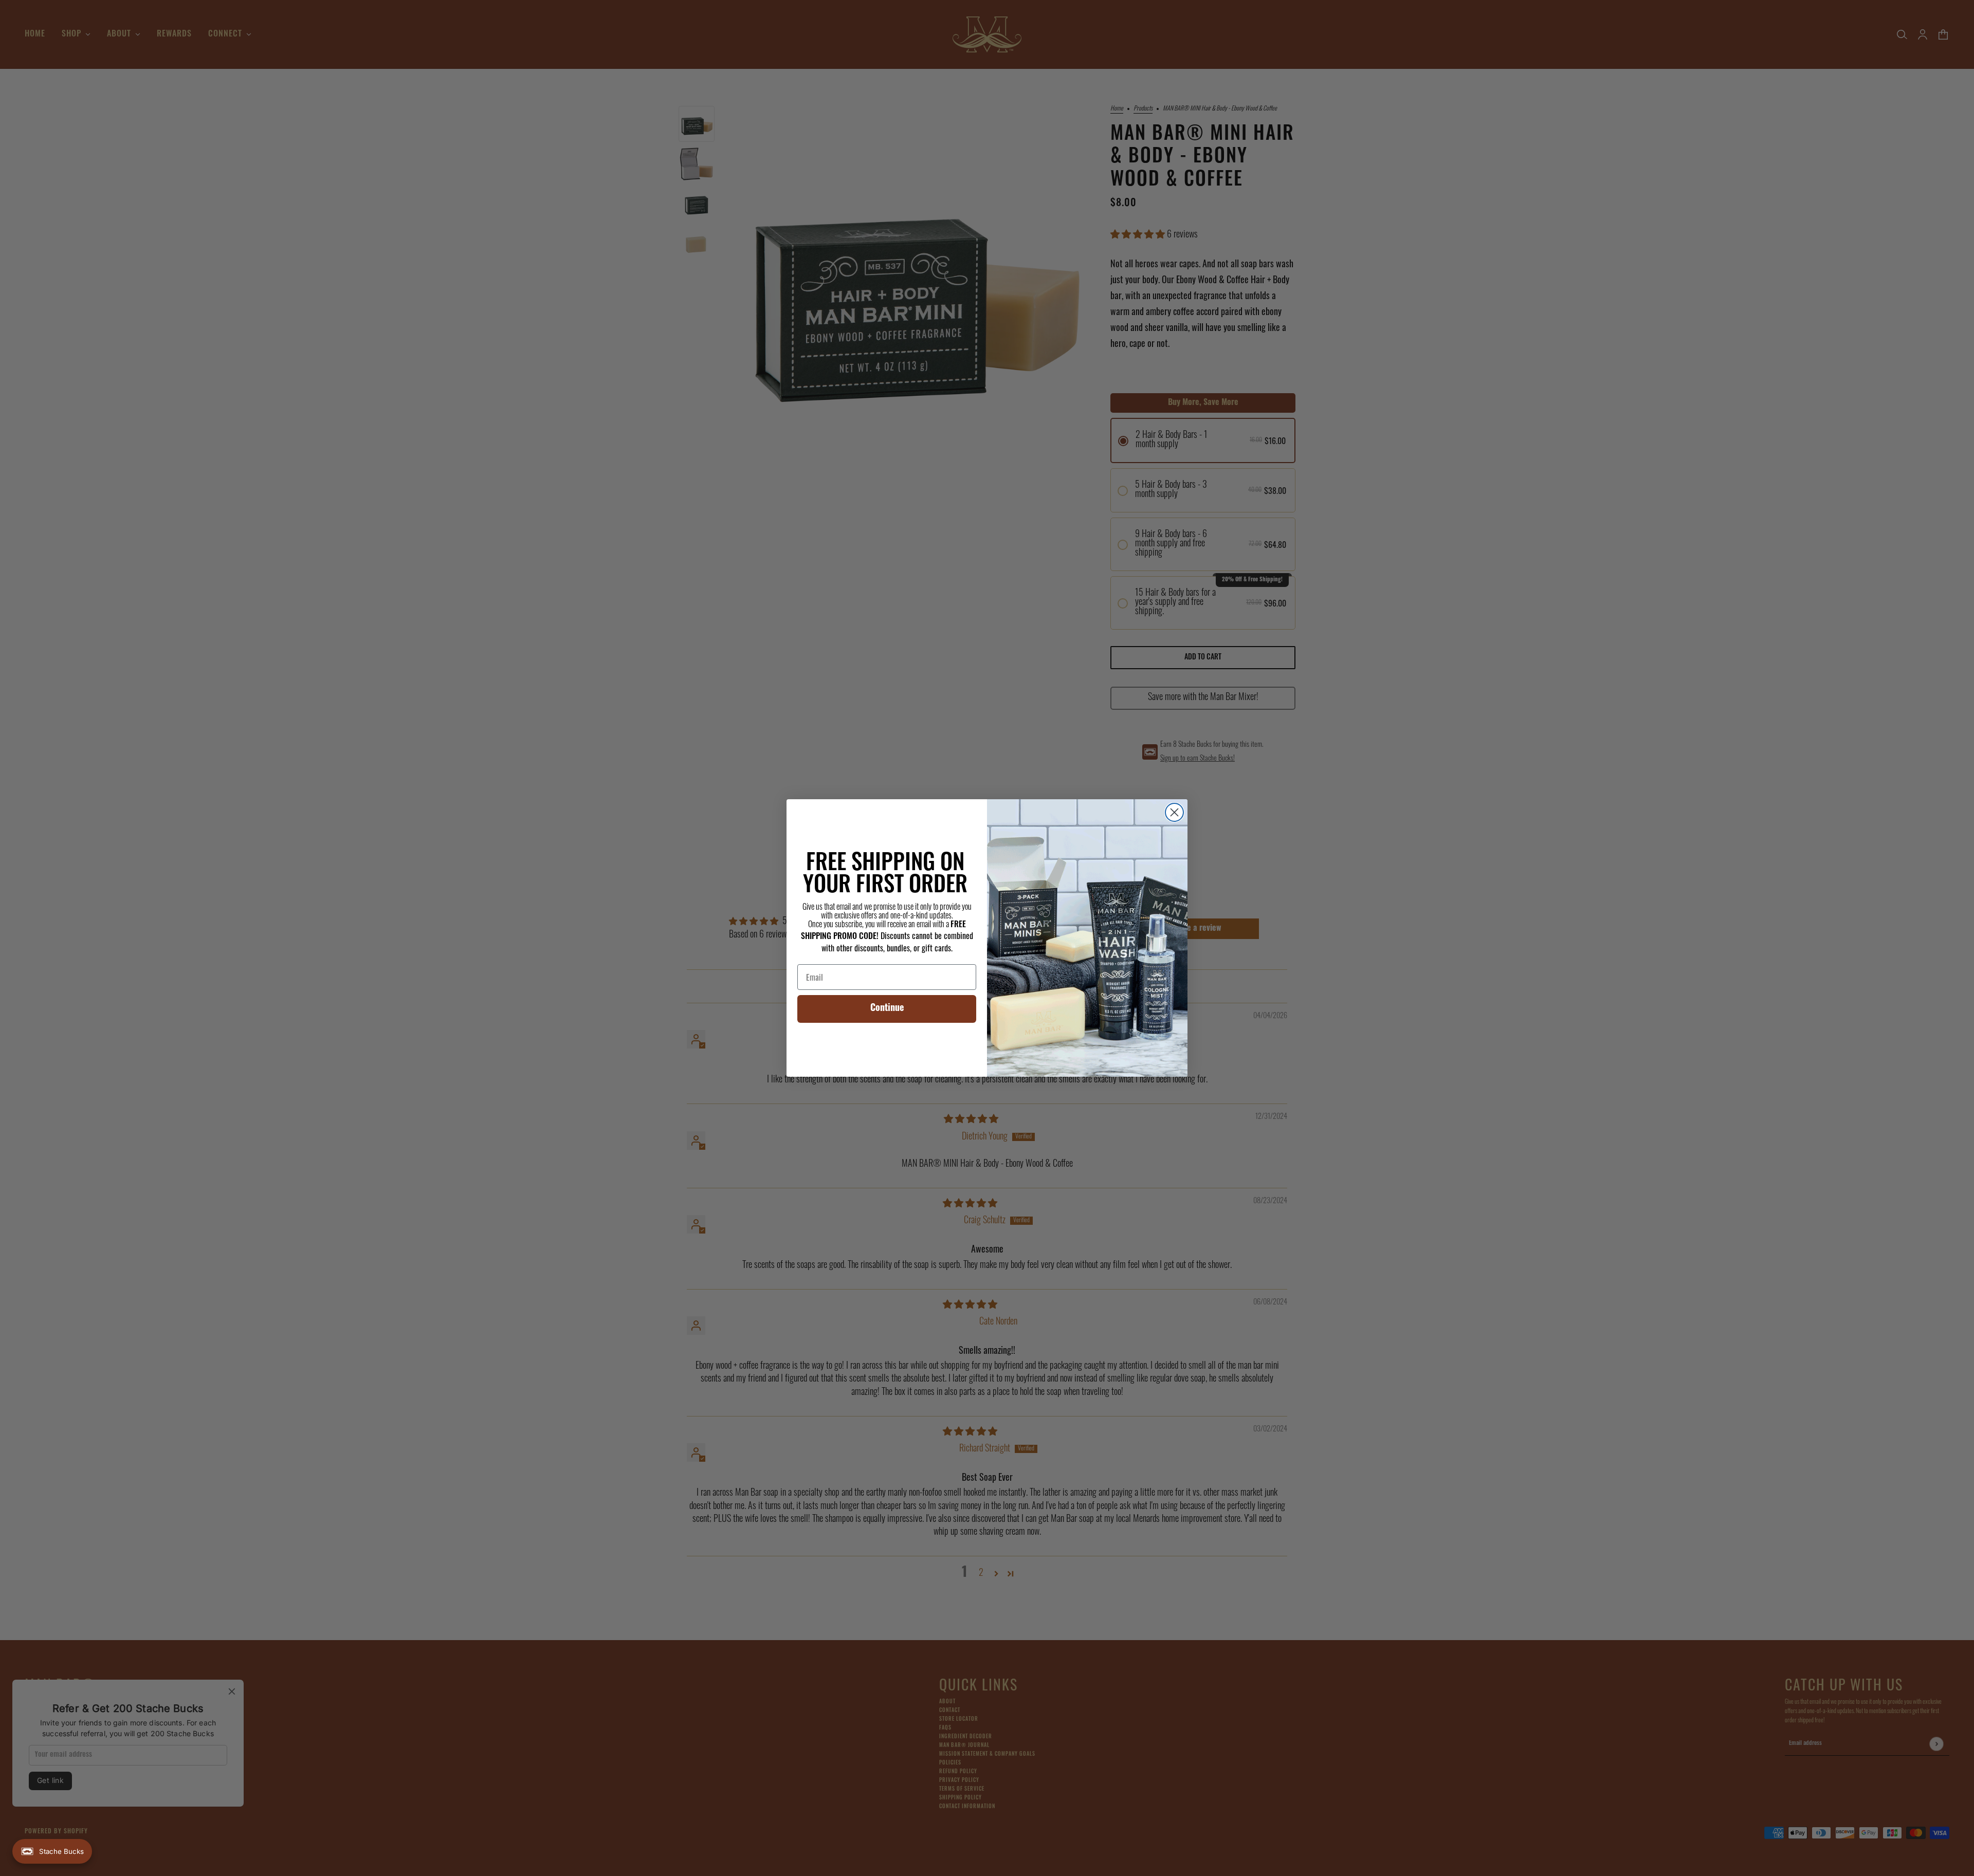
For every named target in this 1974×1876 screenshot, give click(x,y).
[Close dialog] (1174, 812)
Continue (887, 1009)
